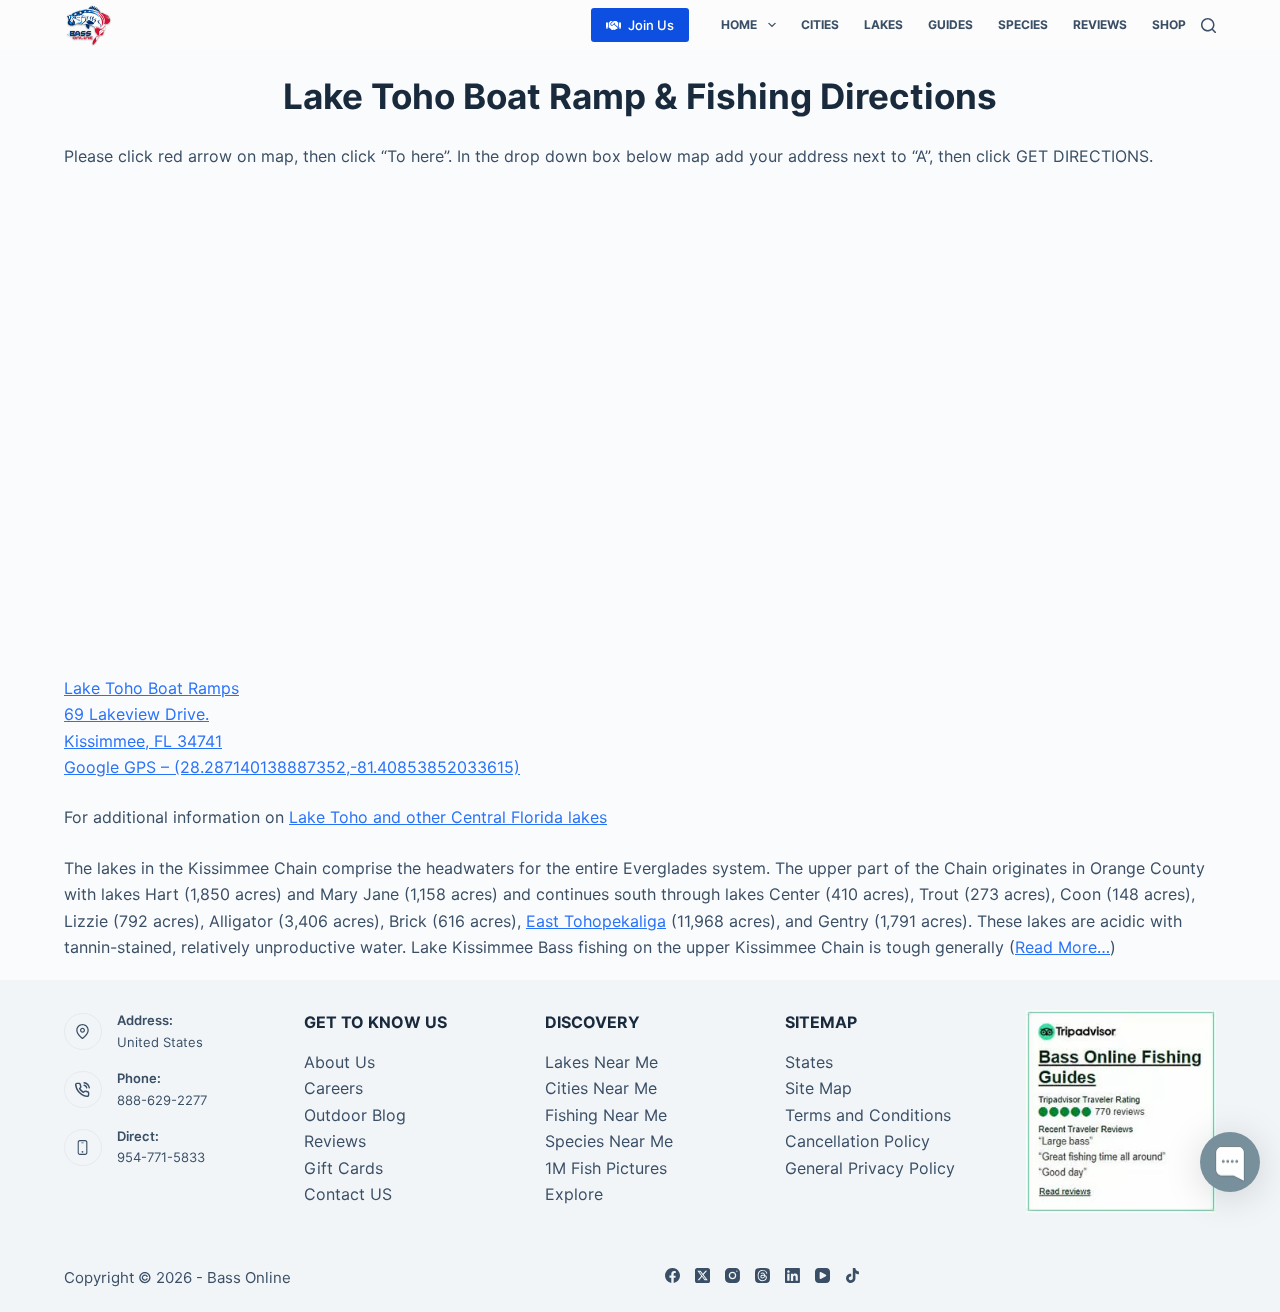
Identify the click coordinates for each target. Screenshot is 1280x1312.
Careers (333, 1088)
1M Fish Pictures (606, 1168)
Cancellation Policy (857, 1141)
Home (739, 24)
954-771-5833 (161, 1157)
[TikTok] (852, 1275)
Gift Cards (343, 1168)
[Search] (1208, 25)
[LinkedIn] (792, 1275)
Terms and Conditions (868, 1115)
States (809, 1062)
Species (1023, 24)
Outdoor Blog (355, 1115)
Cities (820, 24)
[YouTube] (822, 1275)
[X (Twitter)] (702, 1275)
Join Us (651, 25)
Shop (1169, 24)
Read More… (1062, 947)
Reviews (1100, 24)
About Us (339, 1062)
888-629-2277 (162, 1100)
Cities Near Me (601, 1088)
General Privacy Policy (870, 1168)
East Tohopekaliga (596, 921)
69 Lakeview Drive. (136, 714)
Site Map (818, 1088)
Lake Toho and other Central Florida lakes (448, 817)
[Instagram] (732, 1275)
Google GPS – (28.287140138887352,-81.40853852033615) (292, 767)
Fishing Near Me (606, 1115)
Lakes (883, 24)
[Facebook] (672, 1275)
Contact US (348, 1194)
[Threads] (762, 1275)
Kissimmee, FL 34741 (143, 741)
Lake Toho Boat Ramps (151, 688)
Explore (574, 1194)
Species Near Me (609, 1141)
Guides (950, 24)
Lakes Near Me (601, 1062)
